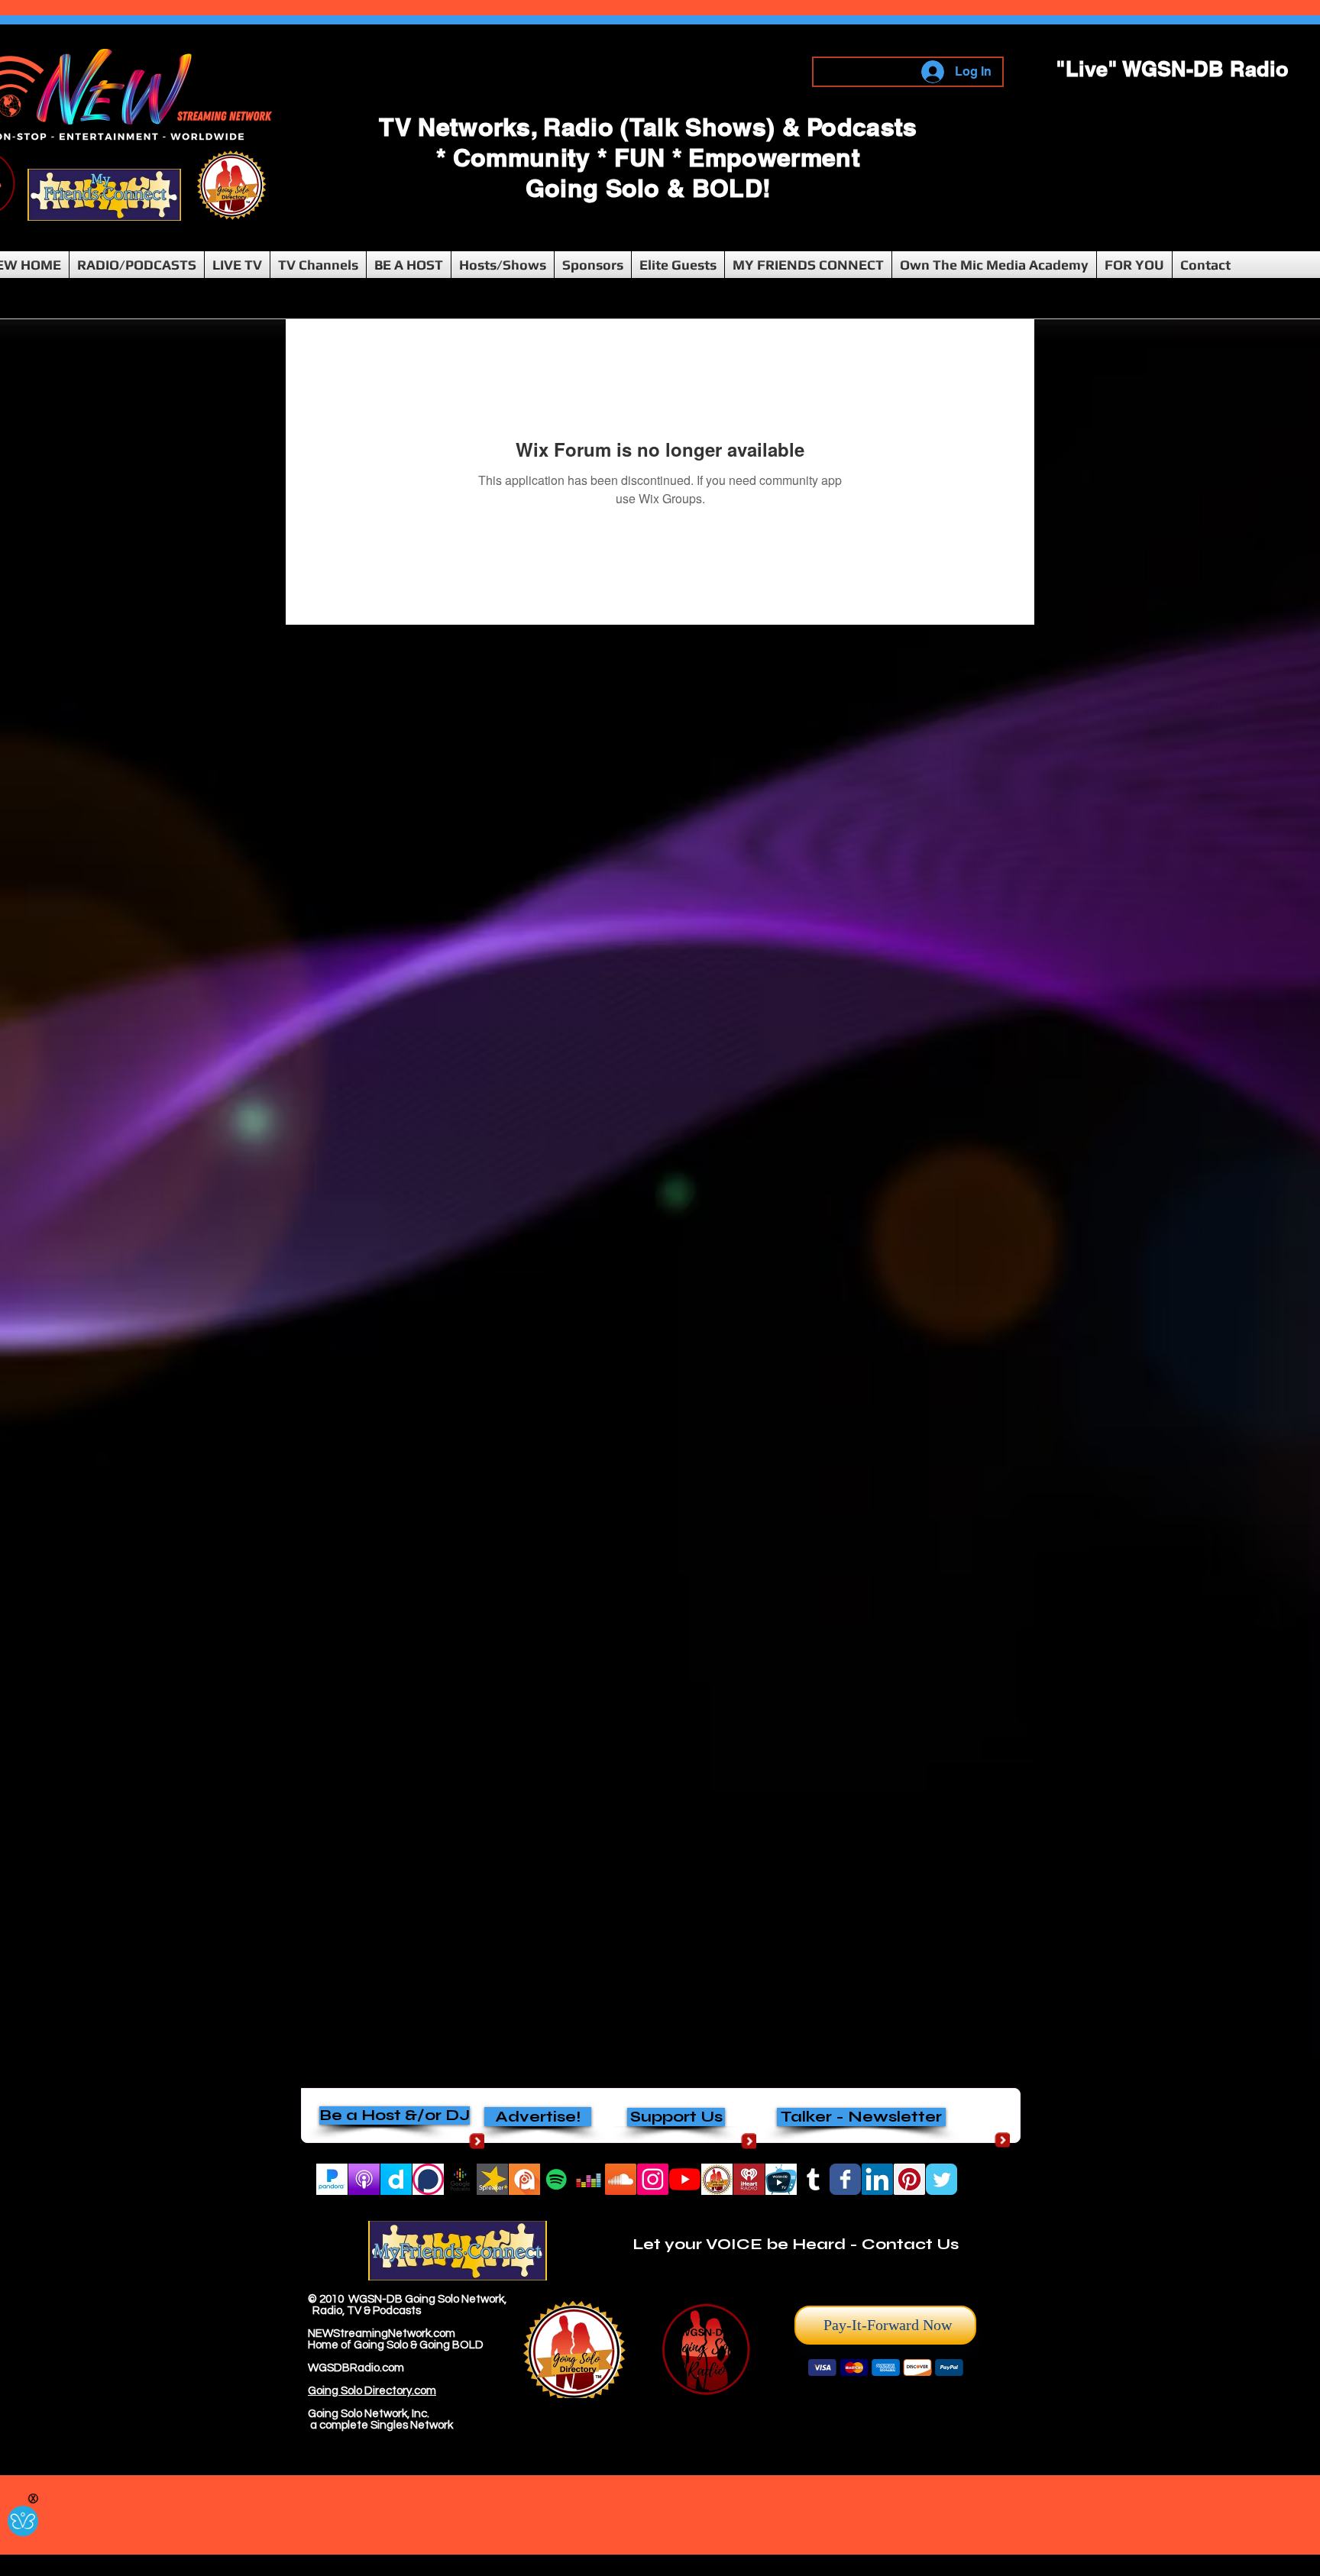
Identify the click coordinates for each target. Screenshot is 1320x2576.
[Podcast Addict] (524, 2179)
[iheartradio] (749, 2179)
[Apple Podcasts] (364, 2179)
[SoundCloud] (621, 2179)
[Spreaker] (492, 2179)
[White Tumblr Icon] (813, 2179)
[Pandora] (332, 2179)
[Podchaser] (428, 2179)
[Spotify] (556, 2179)
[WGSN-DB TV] (781, 2179)
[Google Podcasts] (460, 2179)
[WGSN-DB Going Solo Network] (685, 2179)
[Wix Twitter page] (941, 2179)
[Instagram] (653, 2179)
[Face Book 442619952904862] (845, 2179)
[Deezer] (589, 2179)
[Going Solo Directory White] (717, 2179)
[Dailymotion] (396, 2179)
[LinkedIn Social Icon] (877, 2179)
